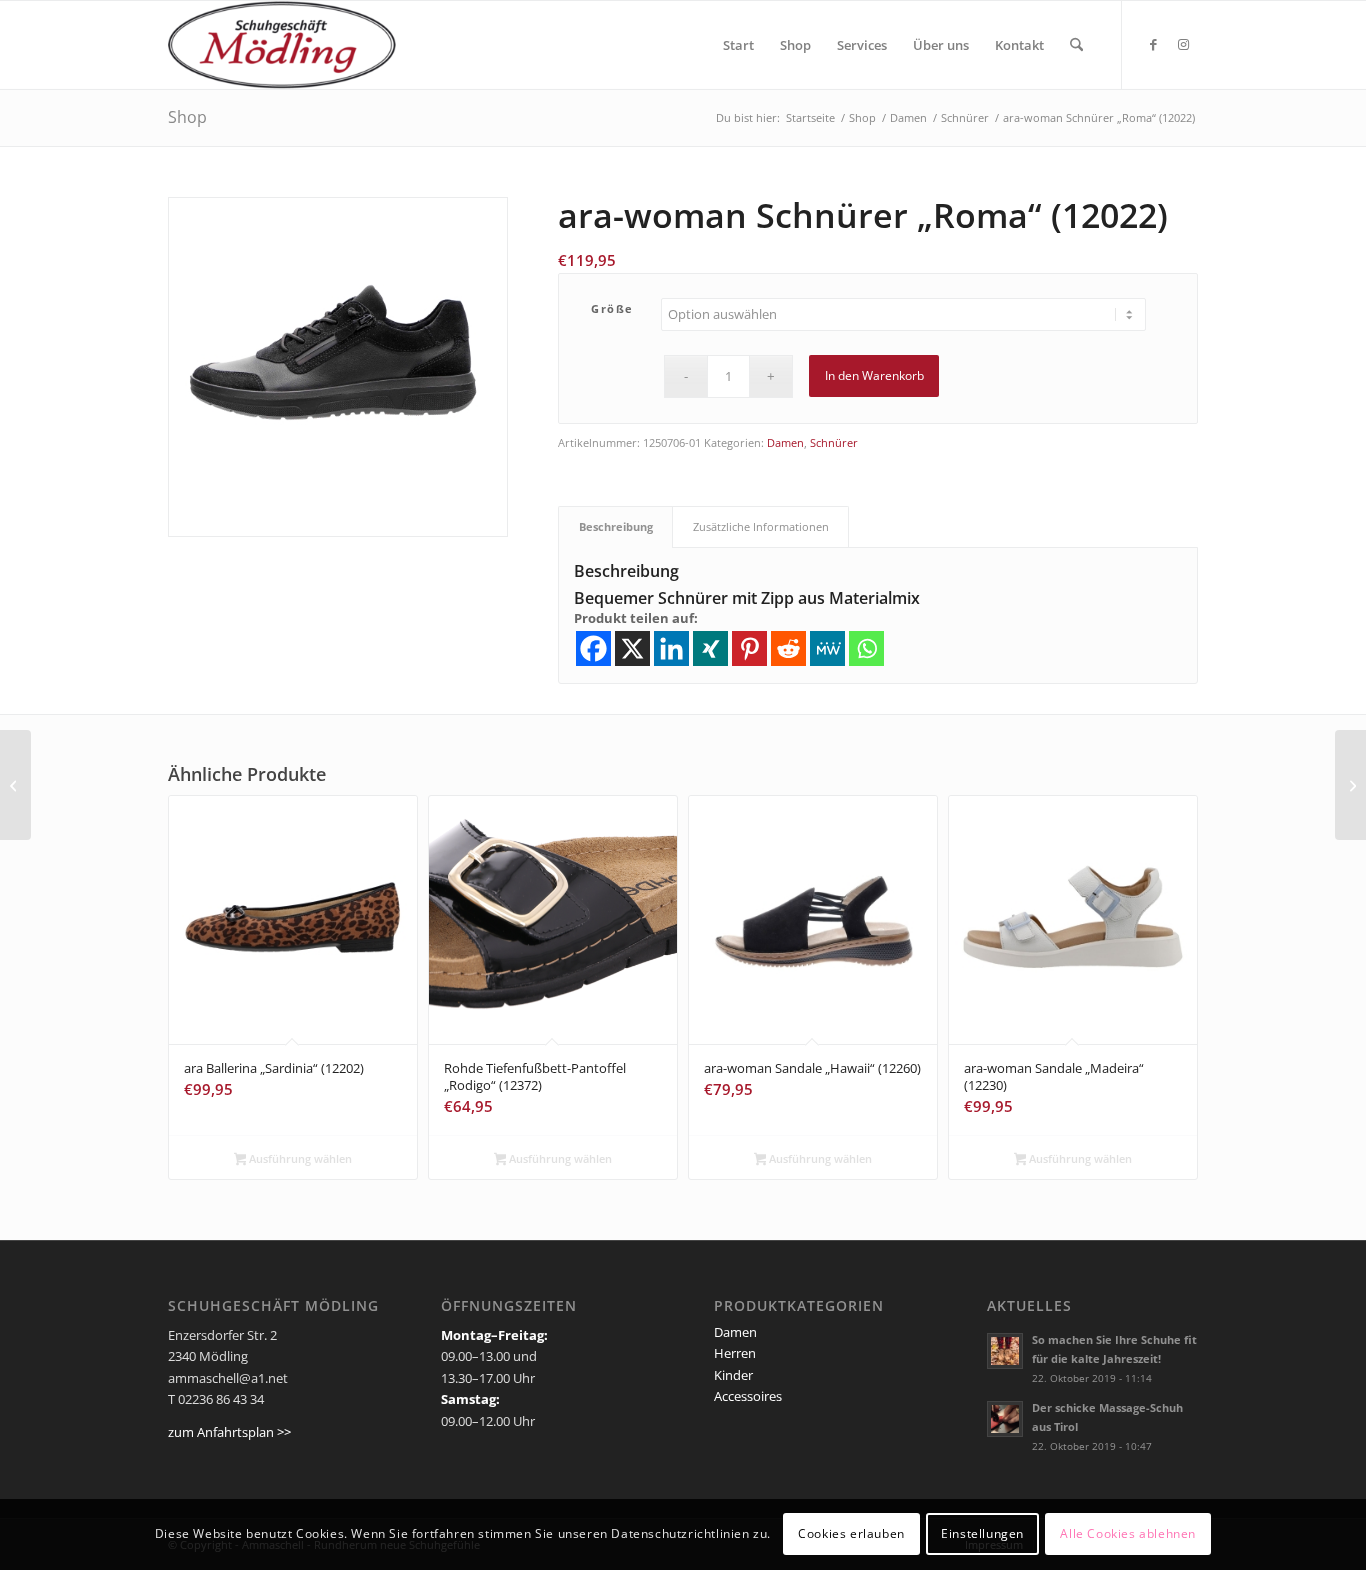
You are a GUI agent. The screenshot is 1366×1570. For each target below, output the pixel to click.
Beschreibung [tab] (616, 526)
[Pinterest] (749, 648)
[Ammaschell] (282, 45)
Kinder (733, 1375)
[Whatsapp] (866, 648)
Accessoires (748, 1396)
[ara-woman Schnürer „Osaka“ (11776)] (15, 785)
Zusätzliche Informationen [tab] (761, 526)
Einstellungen (982, 1534)
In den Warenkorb (874, 375)
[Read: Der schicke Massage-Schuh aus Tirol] (1005, 1419)
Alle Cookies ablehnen (1128, 1534)
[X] (632, 648)
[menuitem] (738, 45)
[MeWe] (827, 648)
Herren (735, 1353)
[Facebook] (593, 648)
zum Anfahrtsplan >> (229, 1432)
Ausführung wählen (299, 1158)
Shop (187, 117)
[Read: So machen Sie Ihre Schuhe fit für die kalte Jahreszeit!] (1005, 1351)
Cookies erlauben (851, 1534)
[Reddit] (788, 648)
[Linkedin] (671, 648)
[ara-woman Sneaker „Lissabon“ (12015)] (1350, 785)
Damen (785, 442)
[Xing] (710, 648)
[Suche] (1076, 45)
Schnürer (834, 442)
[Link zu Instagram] (1183, 44)
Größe (612, 308)
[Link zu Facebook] (1153, 44)
